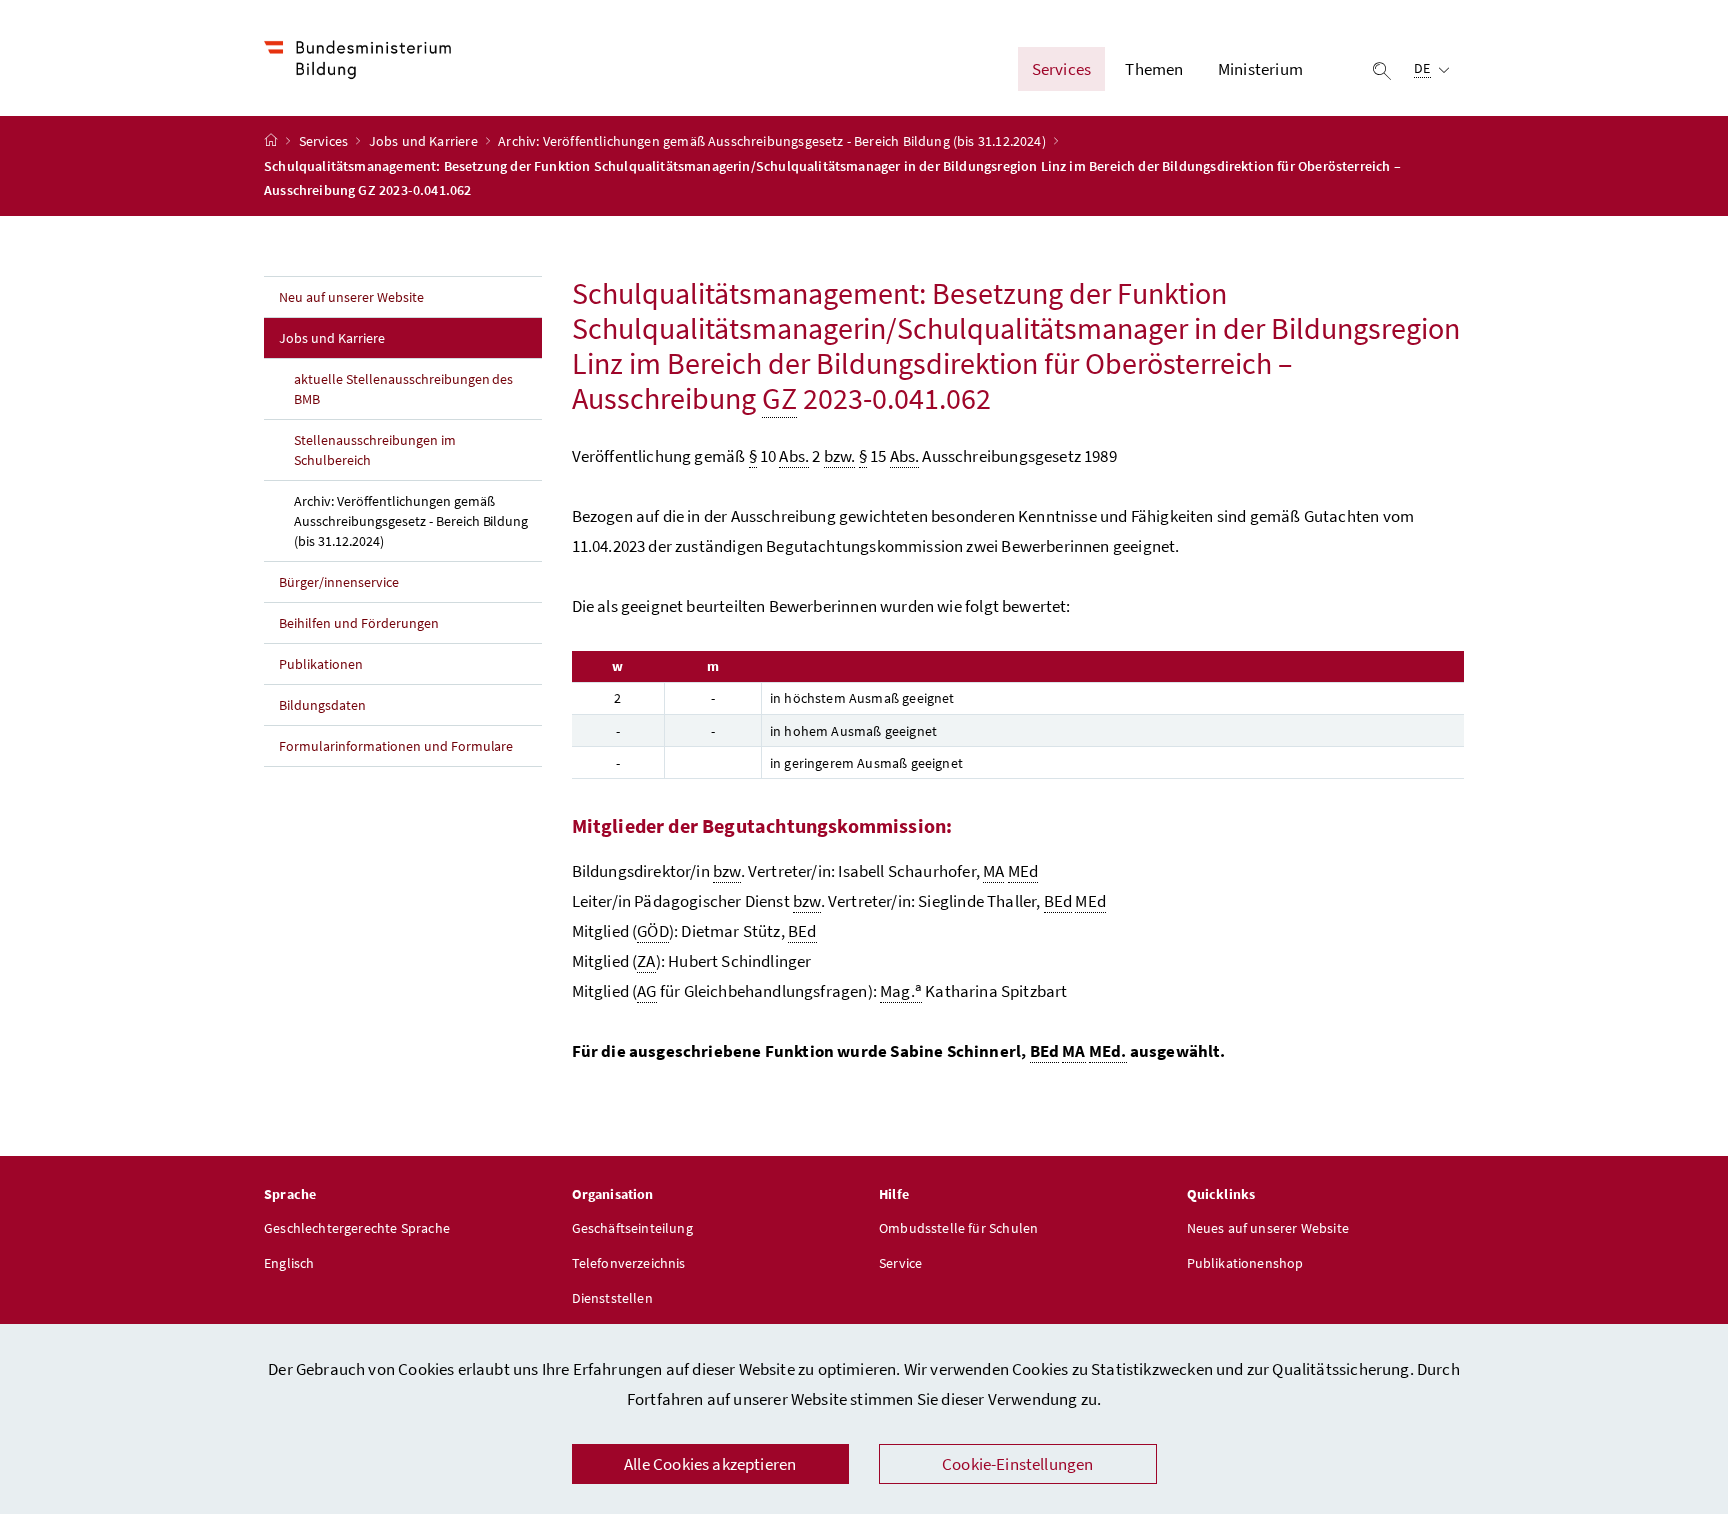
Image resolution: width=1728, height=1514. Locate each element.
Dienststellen (612, 1298)
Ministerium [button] (1260, 69)
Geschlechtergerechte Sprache (357, 1228)
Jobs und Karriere (425, 141)
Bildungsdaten (322, 705)
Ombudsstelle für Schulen (958, 1228)
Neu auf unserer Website (351, 297)
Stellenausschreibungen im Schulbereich (375, 450)
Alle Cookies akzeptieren (710, 1464)
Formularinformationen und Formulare (396, 746)
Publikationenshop (1245, 1263)
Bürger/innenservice (339, 582)
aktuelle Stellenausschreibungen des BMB (403, 389)
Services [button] (1061, 69)
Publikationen (321, 664)
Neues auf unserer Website (1268, 1228)
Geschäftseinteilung (632, 1228)
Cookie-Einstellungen (1018, 1464)
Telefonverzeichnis (629, 1263)
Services (325, 141)
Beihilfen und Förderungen (359, 623)
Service (900, 1263)
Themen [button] (1154, 69)
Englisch (289, 1263)
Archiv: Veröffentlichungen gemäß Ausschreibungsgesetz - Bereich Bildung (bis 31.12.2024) (773, 141)
